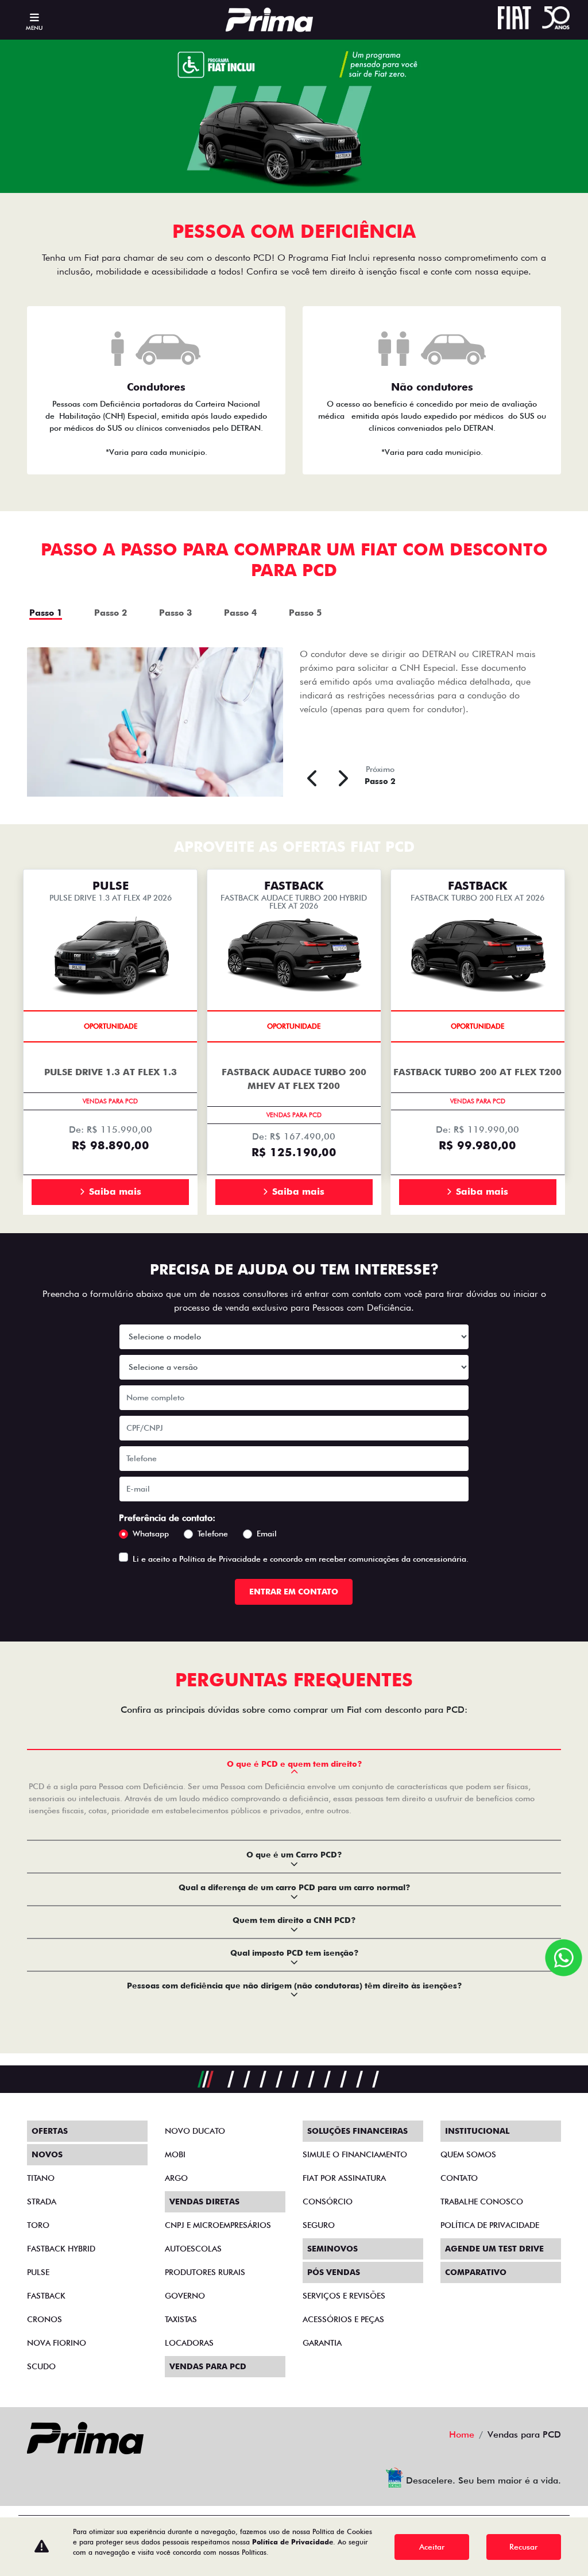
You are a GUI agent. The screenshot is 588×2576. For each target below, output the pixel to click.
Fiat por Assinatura (344, 2178)
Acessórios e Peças (343, 2319)
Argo (176, 2178)
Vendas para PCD (208, 2366)
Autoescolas (193, 2249)
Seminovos (332, 2249)
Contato (459, 2178)
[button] (314, 777)
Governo (185, 2296)
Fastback (46, 2296)
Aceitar (432, 2547)
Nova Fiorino (57, 2343)
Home (462, 2434)
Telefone (213, 1534)
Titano (41, 2178)
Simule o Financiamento (355, 2154)
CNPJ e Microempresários (218, 2225)
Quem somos (468, 2154)
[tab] (59, 611)
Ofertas (50, 2131)
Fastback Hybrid (61, 2249)
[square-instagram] (68, 2478)
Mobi (175, 2154)
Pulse (38, 2272)
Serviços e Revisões (344, 2296)
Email (267, 1534)
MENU (34, 28)
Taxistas (181, 2319)
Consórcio (328, 2202)
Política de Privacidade (220, 1559)
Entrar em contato (294, 1592)
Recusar (523, 2547)
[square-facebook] (41, 2478)
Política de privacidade (490, 2225)
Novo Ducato (195, 2131)
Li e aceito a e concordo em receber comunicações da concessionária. (301, 1559)
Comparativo (476, 2272)
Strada (42, 2202)
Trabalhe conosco (482, 2202)
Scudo (41, 2366)
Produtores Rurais (205, 2272)
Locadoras (189, 2343)
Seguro (319, 2225)
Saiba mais (115, 1192)
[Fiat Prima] (269, 20)
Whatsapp (151, 1534)
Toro (38, 2225)
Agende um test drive (494, 2249)
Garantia (322, 2343)
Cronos (45, 2319)
